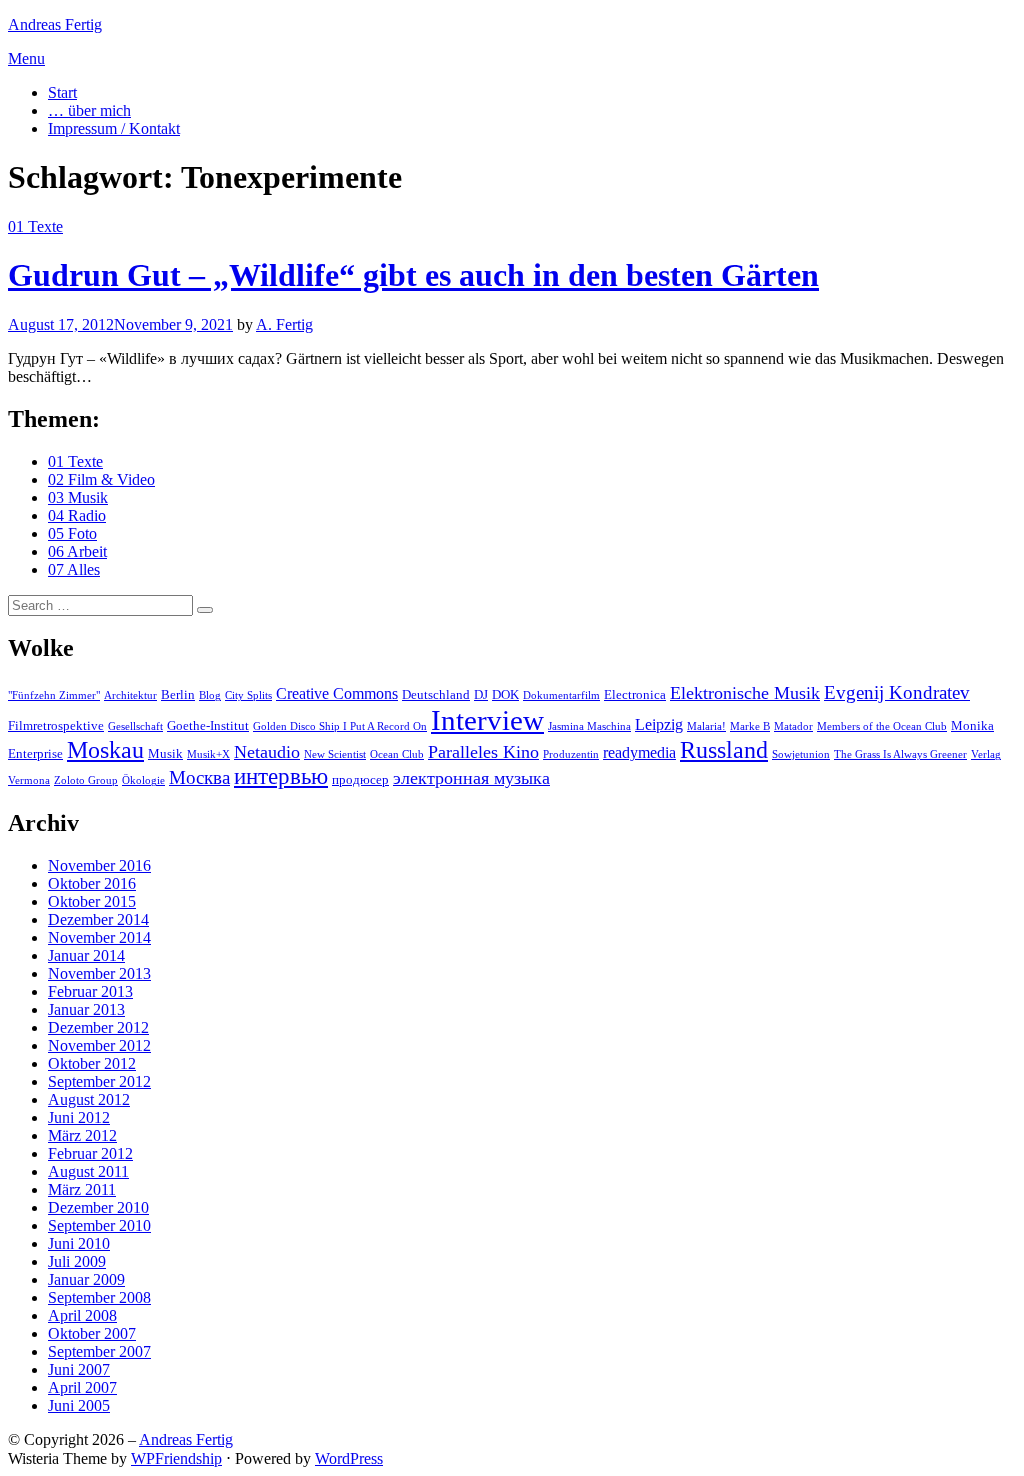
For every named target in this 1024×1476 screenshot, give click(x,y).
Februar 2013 (90, 991)
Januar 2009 (86, 1279)
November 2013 (99, 973)
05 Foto (72, 533)
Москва (199, 777)
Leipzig (659, 724)
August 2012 (89, 1099)
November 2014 (99, 937)
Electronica (635, 694)
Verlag (986, 754)
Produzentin (571, 754)
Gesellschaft (135, 726)
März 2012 (82, 1135)
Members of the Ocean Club (882, 726)
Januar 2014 (86, 955)
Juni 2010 (79, 1243)
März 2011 (82, 1189)
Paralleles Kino (483, 752)
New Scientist (335, 754)
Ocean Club (397, 754)
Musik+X (208, 754)
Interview (487, 720)
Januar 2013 (86, 1009)
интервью (281, 776)
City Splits (248, 695)
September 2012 (99, 1081)
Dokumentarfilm (561, 695)
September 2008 (99, 1297)
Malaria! (706, 726)
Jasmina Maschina (589, 726)
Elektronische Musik (745, 693)
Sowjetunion (801, 754)
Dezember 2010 (98, 1207)
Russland (724, 750)
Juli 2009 (77, 1261)
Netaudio (267, 752)
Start (62, 92)
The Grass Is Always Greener (900, 754)
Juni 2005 (79, 1405)
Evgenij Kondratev (897, 692)
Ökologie (143, 780)
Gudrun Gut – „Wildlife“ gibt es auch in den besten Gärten (413, 275)
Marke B (750, 726)
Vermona (29, 780)
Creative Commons (337, 693)
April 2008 (82, 1315)
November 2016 (99, 865)
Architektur (130, 695)
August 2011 (88, 1171)
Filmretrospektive (56, 725)
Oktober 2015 (92, 901)
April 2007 (82, 1387)
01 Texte (35, 226)
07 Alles (74, 569)
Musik (165, 753)
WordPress (349, 1458)
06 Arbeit (77, 551)
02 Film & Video (101, 479)
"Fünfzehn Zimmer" (54, 695)
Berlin (178, 694)
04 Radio (77, 515)
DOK (505, 694)
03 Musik (78, 497)
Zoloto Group (86, 780)
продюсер (360, 779)
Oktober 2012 (92, 1063)
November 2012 (99, 1045)
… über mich (89, 110)
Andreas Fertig (55, 24)
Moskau (105, 750)
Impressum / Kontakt (114, 128)
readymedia (639, 752)
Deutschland (436, 694)
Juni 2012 (79, 1117)
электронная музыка (471, 778)
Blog (210, 695)
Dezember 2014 (98, 919)
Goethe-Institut (208, 725)
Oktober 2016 (92, 883)
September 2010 (99, 1225)
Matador (793, 726)
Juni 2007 (79, 1369)
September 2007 (99, 1351)
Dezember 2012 (98, 1027)
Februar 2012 (90, 1153)
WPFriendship (176, 1458)
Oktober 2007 (92, 1333)
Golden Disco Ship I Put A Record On (340, 726)
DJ (481, 694)
